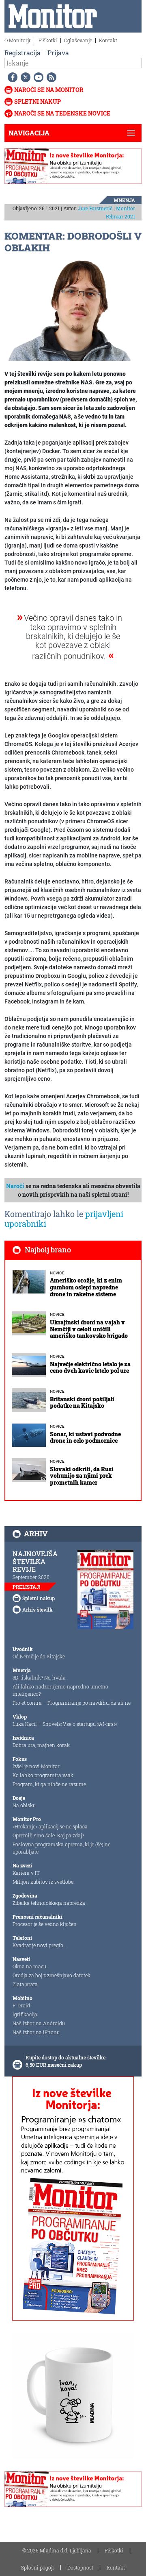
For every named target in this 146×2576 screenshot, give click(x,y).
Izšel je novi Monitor (36, 1766)
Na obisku (24, 1805)
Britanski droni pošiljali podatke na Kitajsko (82, 1403)
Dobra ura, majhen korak (41, 1745)
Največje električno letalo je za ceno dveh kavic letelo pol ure (90, 1368)
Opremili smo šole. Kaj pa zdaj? (48, 1835)
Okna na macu (29, 1966)
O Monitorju (18, 40)
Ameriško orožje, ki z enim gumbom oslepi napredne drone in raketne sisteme (86, 1287)
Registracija (23, 53)
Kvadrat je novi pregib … (40, 1945)
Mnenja (124, 200)
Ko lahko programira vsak (43, 1775)
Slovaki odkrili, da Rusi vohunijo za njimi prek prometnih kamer (82, 1476)
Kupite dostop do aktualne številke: (66, 2057)
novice (57, 1273)
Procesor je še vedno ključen (45, 1924)
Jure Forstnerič (95, 208)
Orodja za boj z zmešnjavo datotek (52, 1975)
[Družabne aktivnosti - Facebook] (11, 77)
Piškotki (48, 40)
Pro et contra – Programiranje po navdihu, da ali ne (72, 1703)
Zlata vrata (25, 1984)
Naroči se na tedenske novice (62, 113)
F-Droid (21, 2005)
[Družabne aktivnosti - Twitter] (24, 77)
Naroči (15, 1186)
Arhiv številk (38, 1610)
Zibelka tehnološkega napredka (49, 1903)
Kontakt (108, 40)
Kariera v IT (26, 1873)
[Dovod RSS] (50, 77)
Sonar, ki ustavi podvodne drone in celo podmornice (85, 1437)
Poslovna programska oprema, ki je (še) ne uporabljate (61, 1848)
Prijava (58, 53)
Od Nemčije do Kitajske (39, 1656)
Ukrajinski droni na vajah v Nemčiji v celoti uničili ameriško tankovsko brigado (89, 1329)
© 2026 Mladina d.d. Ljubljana (57, 2550)
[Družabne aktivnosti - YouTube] (37, 77)
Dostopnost (80, 2567)
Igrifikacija (25, 2014)
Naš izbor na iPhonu (36, 2032)
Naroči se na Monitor (49, 90)
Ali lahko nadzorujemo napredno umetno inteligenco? (60, 1690)
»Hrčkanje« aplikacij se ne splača (50, 1826)
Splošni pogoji (38, 2567)
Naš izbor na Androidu (39, 2023)
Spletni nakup (38, 101)
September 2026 (31, 1577)
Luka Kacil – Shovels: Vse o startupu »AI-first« (65, 1724)
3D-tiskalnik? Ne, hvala (39, 1677)
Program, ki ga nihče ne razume (49, 1784)
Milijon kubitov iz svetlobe (43, 1882)
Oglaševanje (78, 40)
